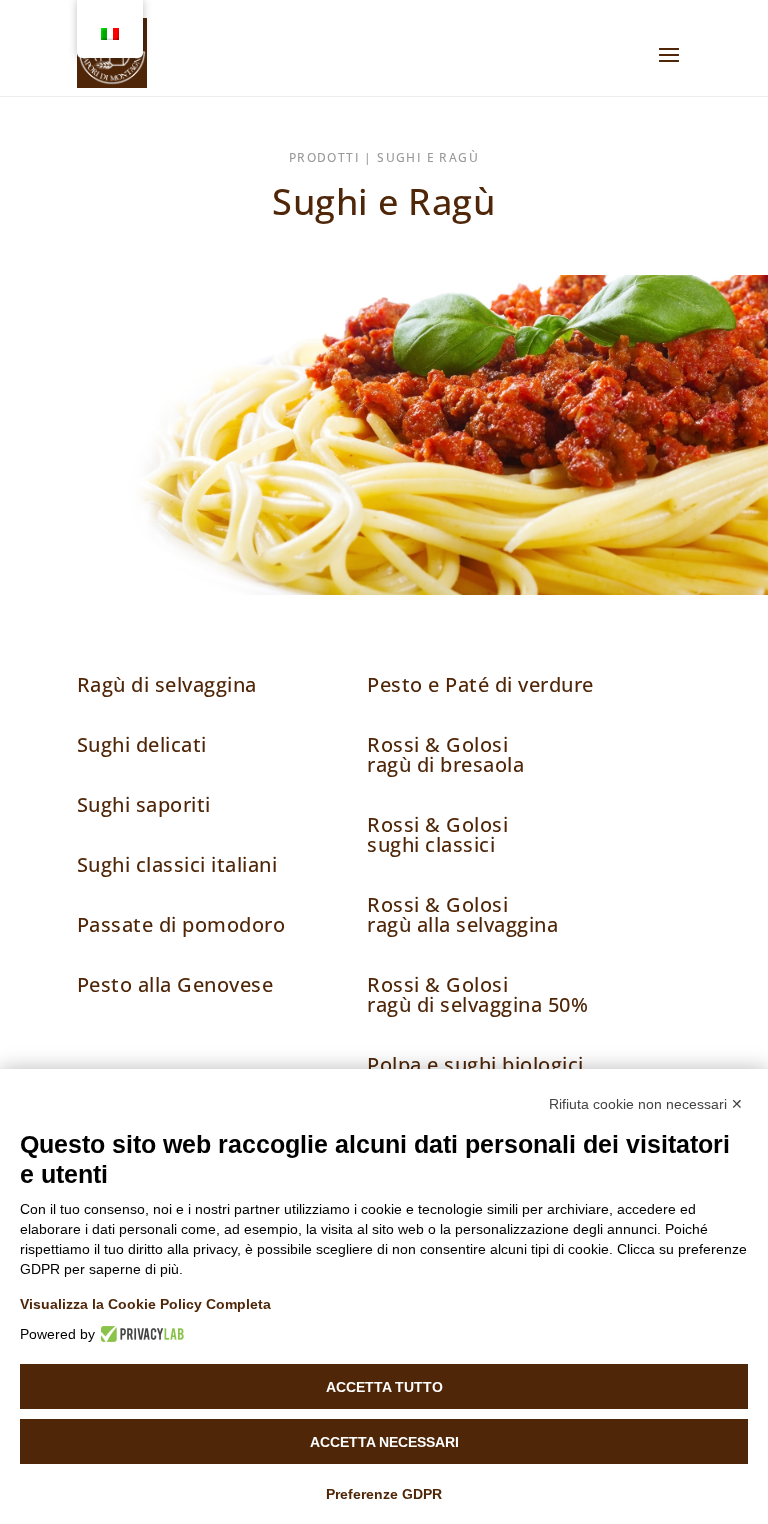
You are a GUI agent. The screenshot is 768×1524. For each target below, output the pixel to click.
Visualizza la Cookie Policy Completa (145, 1304)
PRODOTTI (324, 157)
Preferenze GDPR (384, 1494)
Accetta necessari (384, 1442)
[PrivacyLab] (139, 1334)
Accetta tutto (384, 1387)
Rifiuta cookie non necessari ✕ (646, 1104)
